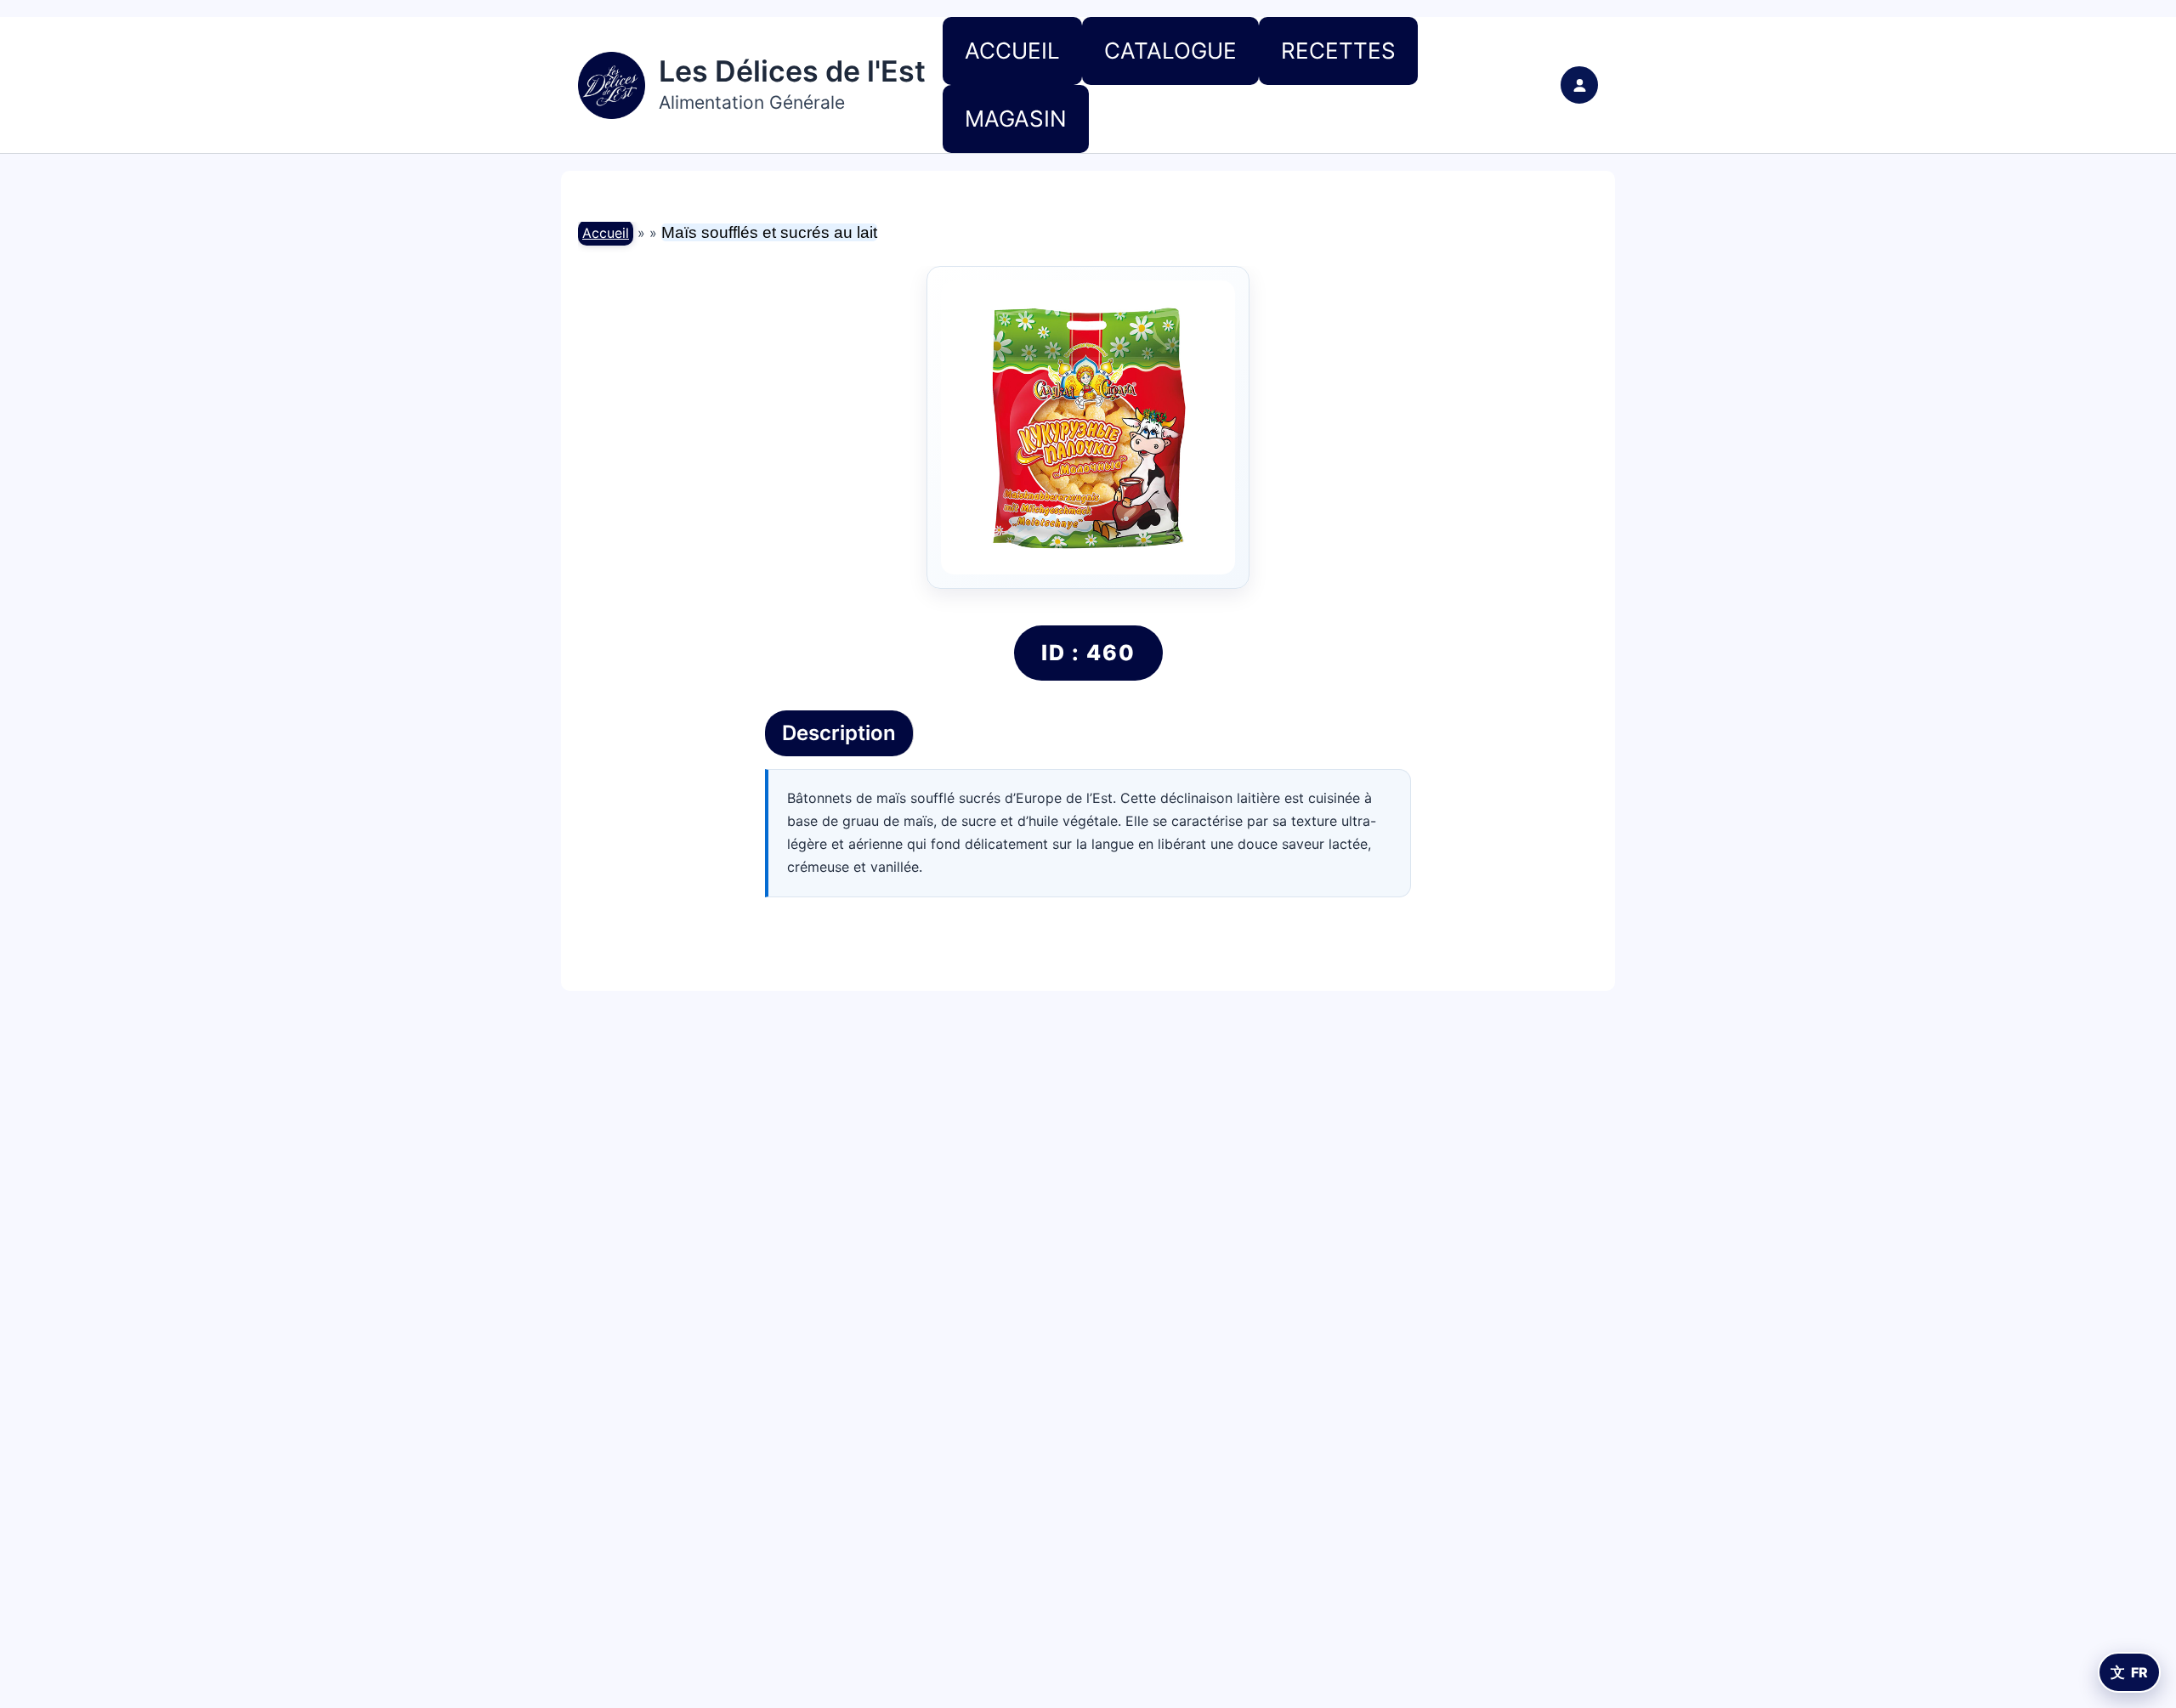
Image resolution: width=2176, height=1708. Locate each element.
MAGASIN (1016, 119)
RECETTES (1338, 51)
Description (839, 733)
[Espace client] (1579, 85)
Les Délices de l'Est (792, 71)
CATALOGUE (1170, 51)
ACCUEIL (1012, 51)
